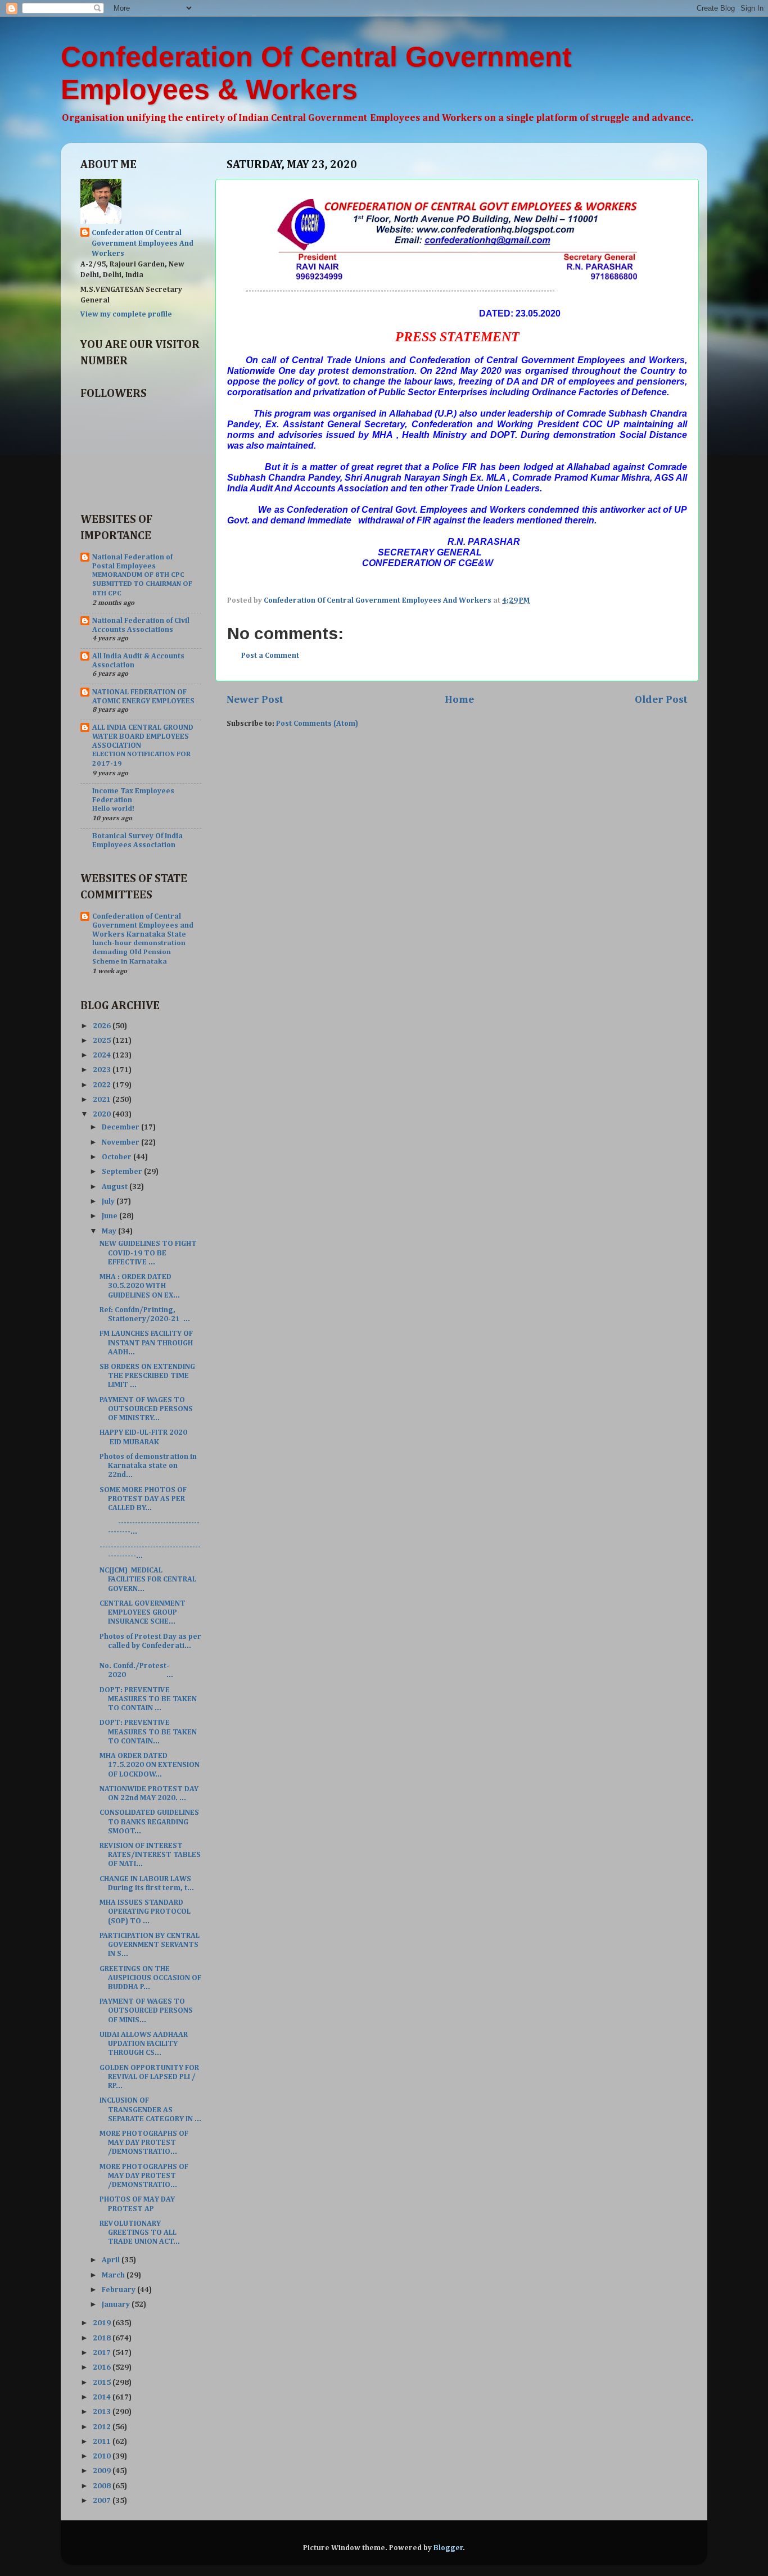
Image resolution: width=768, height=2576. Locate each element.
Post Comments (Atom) (317, 724)
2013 (103, 2412)
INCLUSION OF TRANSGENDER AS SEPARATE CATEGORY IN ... (150, 2109)
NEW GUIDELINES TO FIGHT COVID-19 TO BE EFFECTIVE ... (148, 1253)
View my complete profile (126, 314)
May (110, 1231)
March (114, 2275)
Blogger (448, 2548)
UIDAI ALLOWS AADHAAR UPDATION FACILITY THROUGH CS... (144, 2044)
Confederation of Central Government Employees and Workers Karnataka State (143, 925)
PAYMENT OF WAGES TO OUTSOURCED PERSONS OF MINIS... (146, 2010)
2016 (103, 2367)
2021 (103, 1100)
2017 (103, 2353)
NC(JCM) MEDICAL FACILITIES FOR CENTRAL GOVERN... (148, 1579)
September (123, 1172)
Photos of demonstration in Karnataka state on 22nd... (148, 1466)
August (116, 1187)
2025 (103, 1041)
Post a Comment (270, 656)
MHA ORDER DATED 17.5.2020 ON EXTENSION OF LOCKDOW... (150, 1765)
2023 (103, 1070)
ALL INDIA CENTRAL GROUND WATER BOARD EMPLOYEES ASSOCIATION (143, 736)
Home (459, 700)
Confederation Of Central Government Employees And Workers (143, 243)
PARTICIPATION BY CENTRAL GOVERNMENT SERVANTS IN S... (150, 1945)
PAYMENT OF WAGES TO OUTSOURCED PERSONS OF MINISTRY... (146, 1409)
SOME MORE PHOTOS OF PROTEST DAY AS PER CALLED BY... (143, 1499)
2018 (103, 2338)
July (109, 1201)
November (121, 1142)
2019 (103, 2323)
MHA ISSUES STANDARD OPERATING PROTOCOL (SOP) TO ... (145, 1911)
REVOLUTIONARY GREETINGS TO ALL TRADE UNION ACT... (140, 2232)
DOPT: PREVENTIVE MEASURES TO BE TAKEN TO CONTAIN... (148, 1732)
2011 (103, 2442)
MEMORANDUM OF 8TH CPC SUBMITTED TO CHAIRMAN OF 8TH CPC (142, 584)
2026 (103, 1026)
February (119, 2290)
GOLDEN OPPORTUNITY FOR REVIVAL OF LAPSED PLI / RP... (149, 2077)
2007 (103, 2501)
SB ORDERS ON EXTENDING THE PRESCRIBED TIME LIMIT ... (147, 1376)
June (110, 1216)
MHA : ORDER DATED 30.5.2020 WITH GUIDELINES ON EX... (140, 1286)
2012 (103, 2427)
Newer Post (255, 700)
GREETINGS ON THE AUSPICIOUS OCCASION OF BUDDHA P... (150, 1978)
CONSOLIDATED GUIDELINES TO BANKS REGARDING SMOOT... (149, 1822)
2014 (103, 2397)
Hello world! (113, 809)
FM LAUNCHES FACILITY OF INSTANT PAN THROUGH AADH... (146, 1343)
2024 (103, 1055)
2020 (103, 1114)
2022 (103, 1085)
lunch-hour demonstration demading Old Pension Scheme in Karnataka (139, 952)
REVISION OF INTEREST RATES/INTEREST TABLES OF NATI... (150, 1855)
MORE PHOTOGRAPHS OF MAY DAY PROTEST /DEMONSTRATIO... (144, 2143)
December (121, 1127)
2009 (103, 2471)
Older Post (661, 700)
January (117, 2304)
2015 (103, 2383)
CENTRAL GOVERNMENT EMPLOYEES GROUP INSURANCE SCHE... (143, 1612)
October (118, 1157)
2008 (103, 2486)
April (112, 2260)
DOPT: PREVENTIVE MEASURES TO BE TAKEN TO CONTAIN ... (148, 1699)
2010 (103, 2456)
